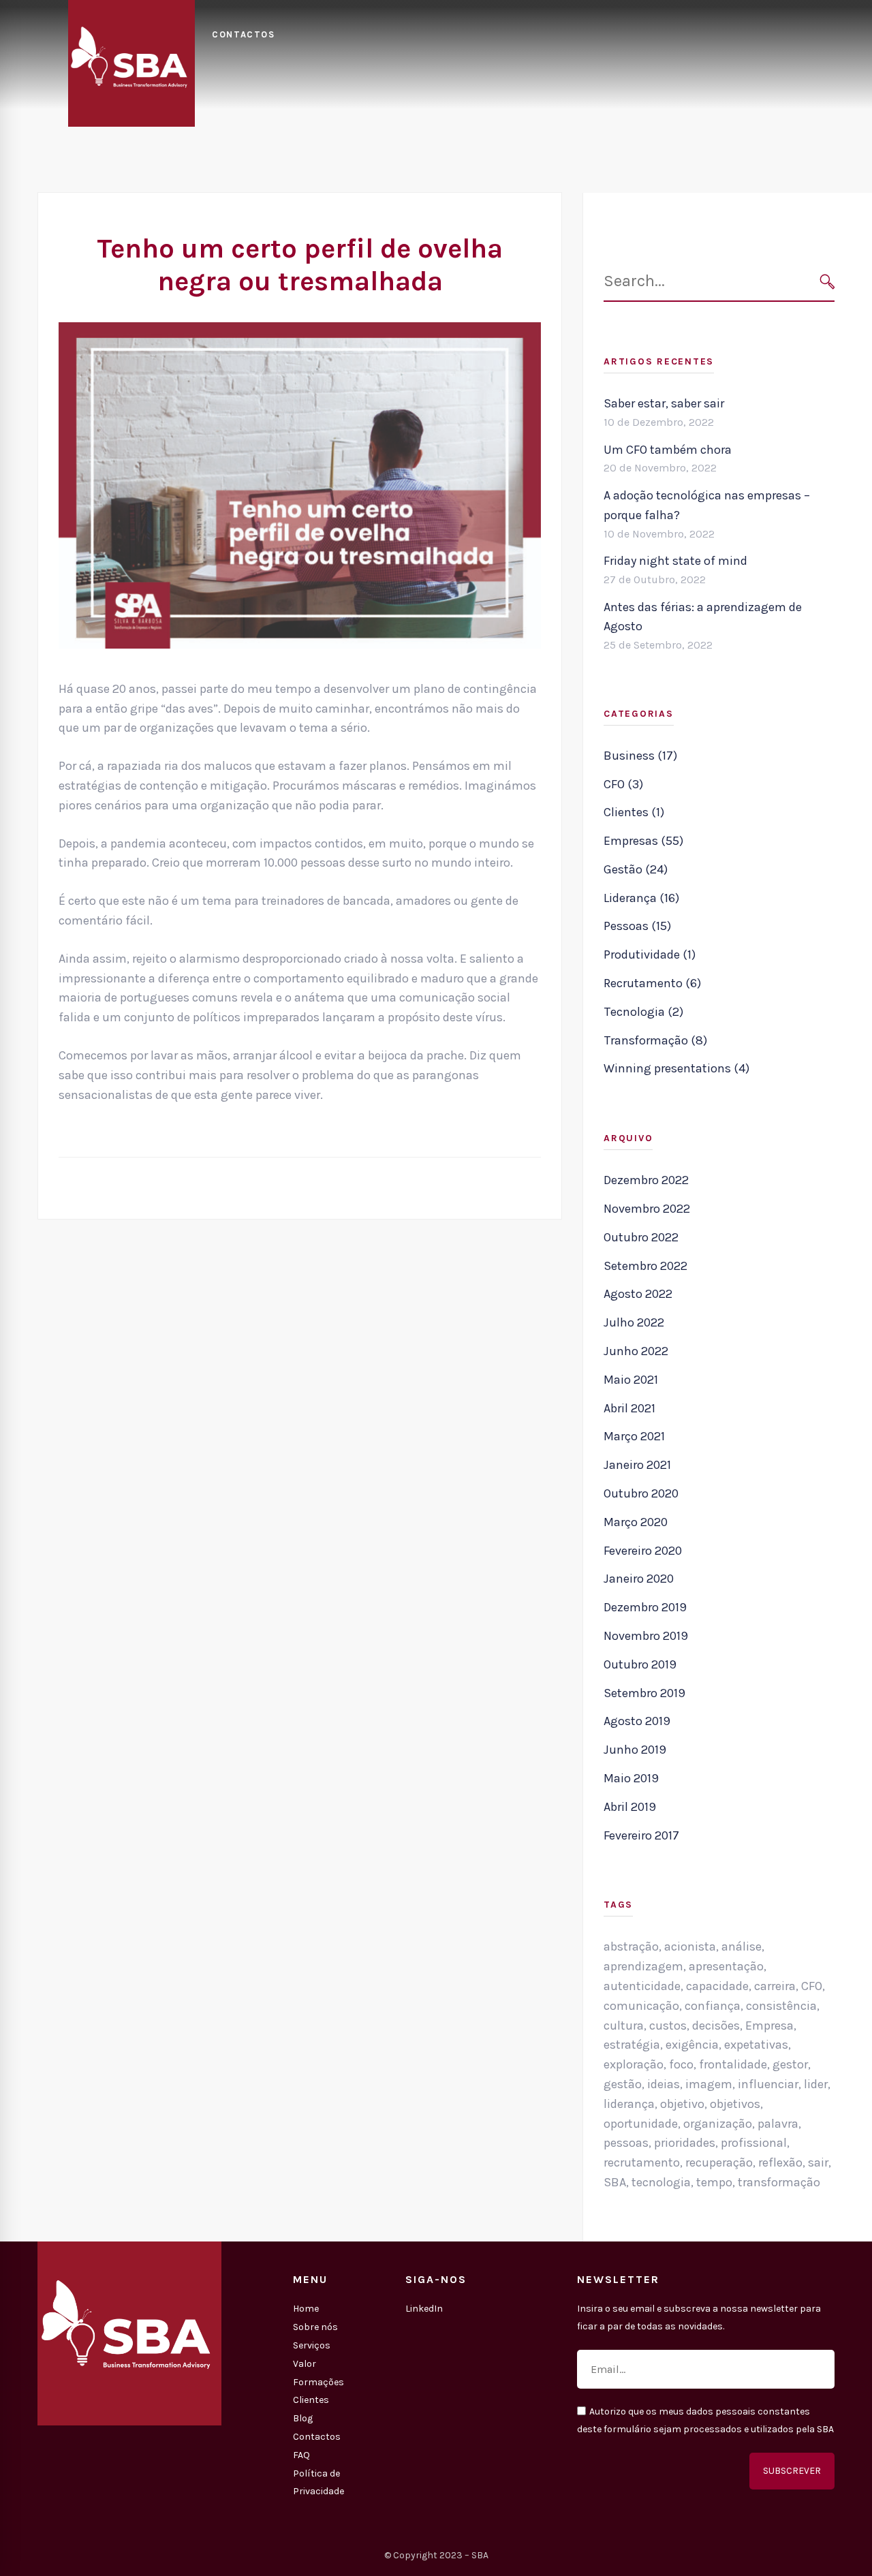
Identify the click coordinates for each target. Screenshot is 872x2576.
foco (681, 2064)
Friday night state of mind (675, 561)
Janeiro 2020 (639, 1579)
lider (816, 2084)
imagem (709, 2084)
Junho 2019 (635, 1750)
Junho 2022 (636, 1351)
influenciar (768, 2084)
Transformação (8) (655, 1040)
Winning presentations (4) (676, 1068)
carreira (775, 1986)
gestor (790, 2064)
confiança (713, 2006)
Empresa (769, 2026)
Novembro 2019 (646, 1636)
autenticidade (642, 1986)
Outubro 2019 (640, 1664)
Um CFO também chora (668, 450)
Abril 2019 (630, 1807)
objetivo (682, 2104)
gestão (623, 2084)
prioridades (685, 2143)
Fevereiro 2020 (643, 1551)
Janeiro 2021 (637, 1465)
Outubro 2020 (641, 1493)
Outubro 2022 (641, 1237)
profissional (754, 2143)
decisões (716, 2026)
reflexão (780, 2162)
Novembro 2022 (647, 1209)
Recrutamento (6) (652, 983)
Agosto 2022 (638, 1294)
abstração (631, 1946)
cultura (624, 2026)
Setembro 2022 (645, 1266)
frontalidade (733, 2064)
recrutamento (642, 2162)
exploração (634, 2064)
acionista (690, 1946)
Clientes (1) (634, 812)
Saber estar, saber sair (664, 403)
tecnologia (661, 2182)
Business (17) (640, 756)
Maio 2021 (631, 1380)
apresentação (726, 1966)
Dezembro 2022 (646, 1180)
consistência (781, 2006)
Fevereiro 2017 (641, 1835)
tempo (714, 2182)
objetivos (735, 2104)
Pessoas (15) (637, 926)
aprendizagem (643, 1966)
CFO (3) (623, 784)
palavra (778, 2124)
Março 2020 (636, 1522)
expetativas (756, 2045)
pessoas (626, 2143)
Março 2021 (634, 1436)
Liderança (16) (641, 898)
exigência (692, 2045)
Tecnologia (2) (643, 1012)
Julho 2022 (634, 1322)
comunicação (641, 2006)
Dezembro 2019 (645, 1607)
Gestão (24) (636, 869)
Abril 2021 (629, 1408)
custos (668, 2026)
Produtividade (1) (650, 955)
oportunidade (641, 2124)
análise (742, 1946)
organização (718, 2124)
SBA (615, 2182)
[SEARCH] (827, 282)
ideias (664, 2084)
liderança (629, 2104)
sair (818, 2162)
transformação (779, 2182)
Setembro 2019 (644, 1693)
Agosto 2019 (637, 1721)
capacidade (717, 1986)
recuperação (719, 2162)
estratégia (632, 2045)
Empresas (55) (643, 841)
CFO (812, 1986)
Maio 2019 (631, 1778)
